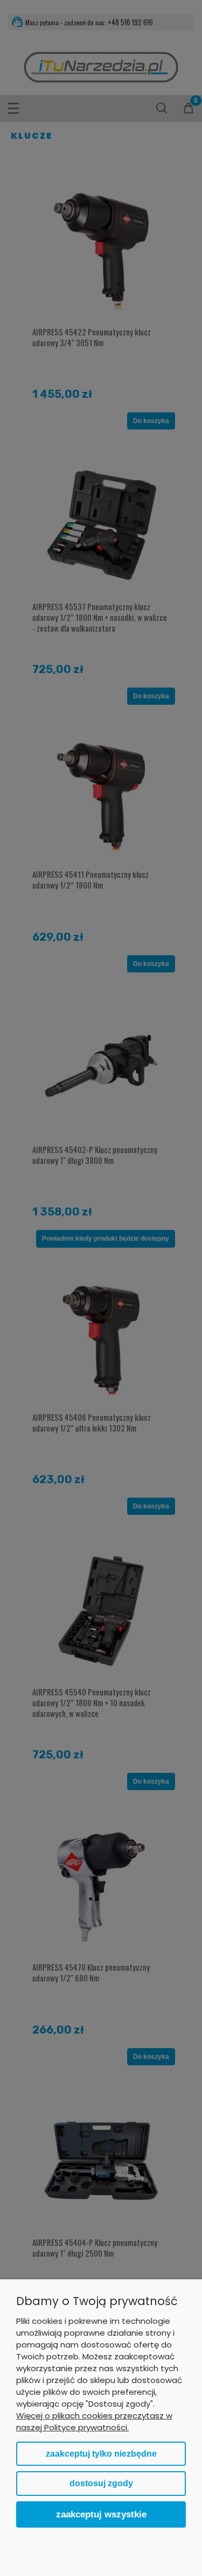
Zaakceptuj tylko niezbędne (101, 2454)
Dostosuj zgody (101, 2483)
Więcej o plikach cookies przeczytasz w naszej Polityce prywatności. (94, 2421)
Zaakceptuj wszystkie (101, 2514)
